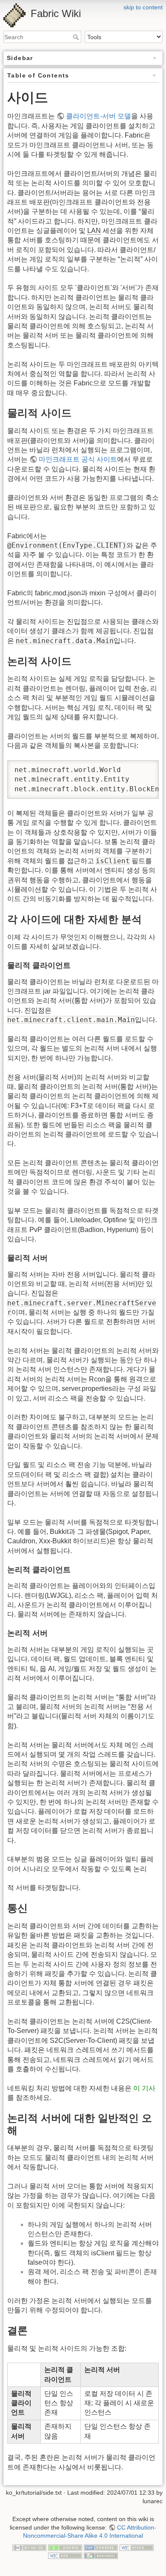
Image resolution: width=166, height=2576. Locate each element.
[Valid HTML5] (137, 2547)
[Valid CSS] (65, 2555)
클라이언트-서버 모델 (99, 116)
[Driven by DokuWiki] (101, 2555)
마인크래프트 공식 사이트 (78, 459)
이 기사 (144, 2088)
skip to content (143, 7)
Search (77, 37)
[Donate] (65, 2547)
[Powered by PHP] (101, 2547)
